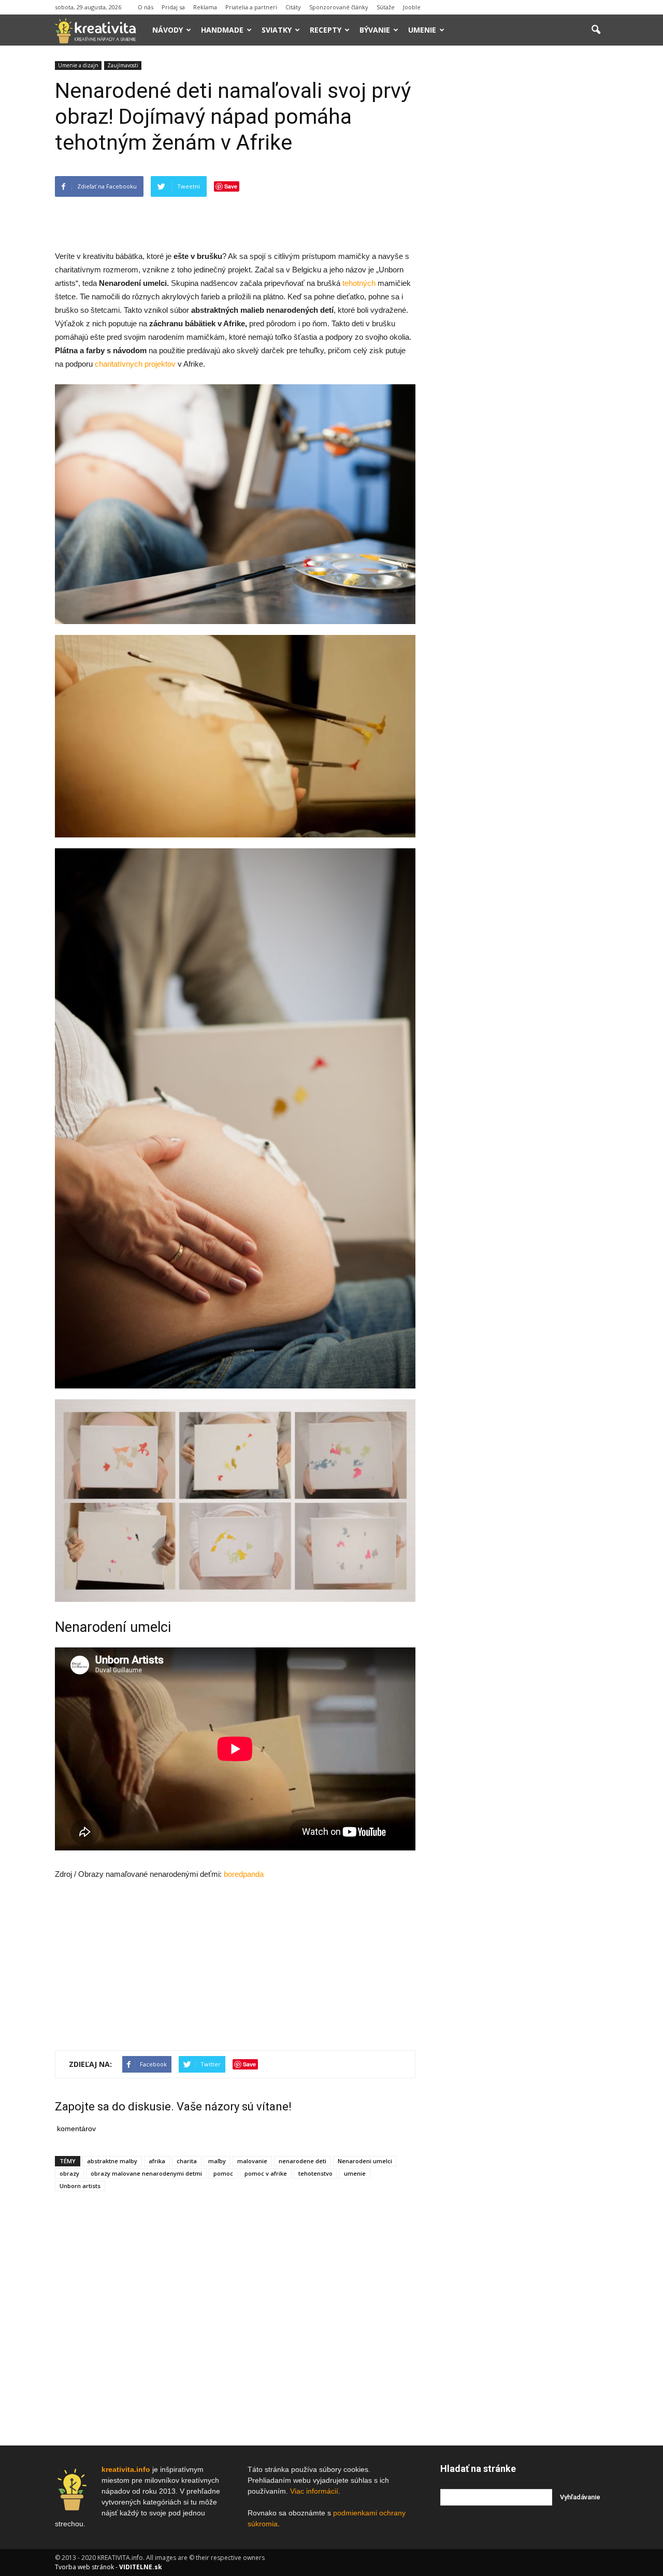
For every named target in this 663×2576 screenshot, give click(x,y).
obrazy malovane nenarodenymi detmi (146, 2173)
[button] (596, 30)
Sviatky (277, 30)
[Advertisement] (235, 223)
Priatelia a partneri (251, 7)
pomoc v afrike (266, 2173)
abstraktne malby (112, 2161)
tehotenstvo (315, 2173)
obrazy (69, 2173)
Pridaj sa (173, 7)
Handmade (222, 30)
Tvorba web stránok (84, 2567)
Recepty (326, 30)
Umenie (422, 30)
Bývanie (375, 30)
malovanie (252, 2161)
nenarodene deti (302, 2161)
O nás (146, 7)
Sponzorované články (339, 7)
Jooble (412, 7)
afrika (157, 2161)
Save (231, 186)
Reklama (205, 7)
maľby (217, 2161)
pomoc (223, 2173)
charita (187, 2161)
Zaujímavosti (123, 65)
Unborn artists (80, 2186)
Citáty (293, 7)
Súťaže (386, 7)
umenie (355, 2173)
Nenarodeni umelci (365, 2161)
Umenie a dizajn (78, 65)
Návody (168, 30)
